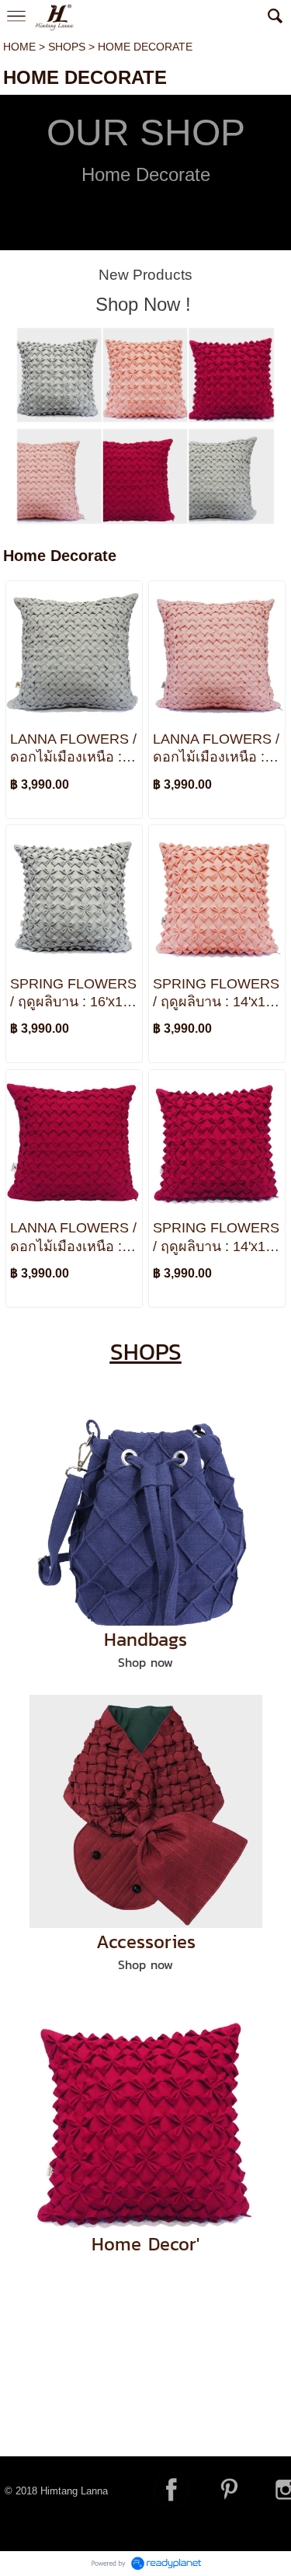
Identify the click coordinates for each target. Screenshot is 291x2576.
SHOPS (67, 47)
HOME (19, 47)
